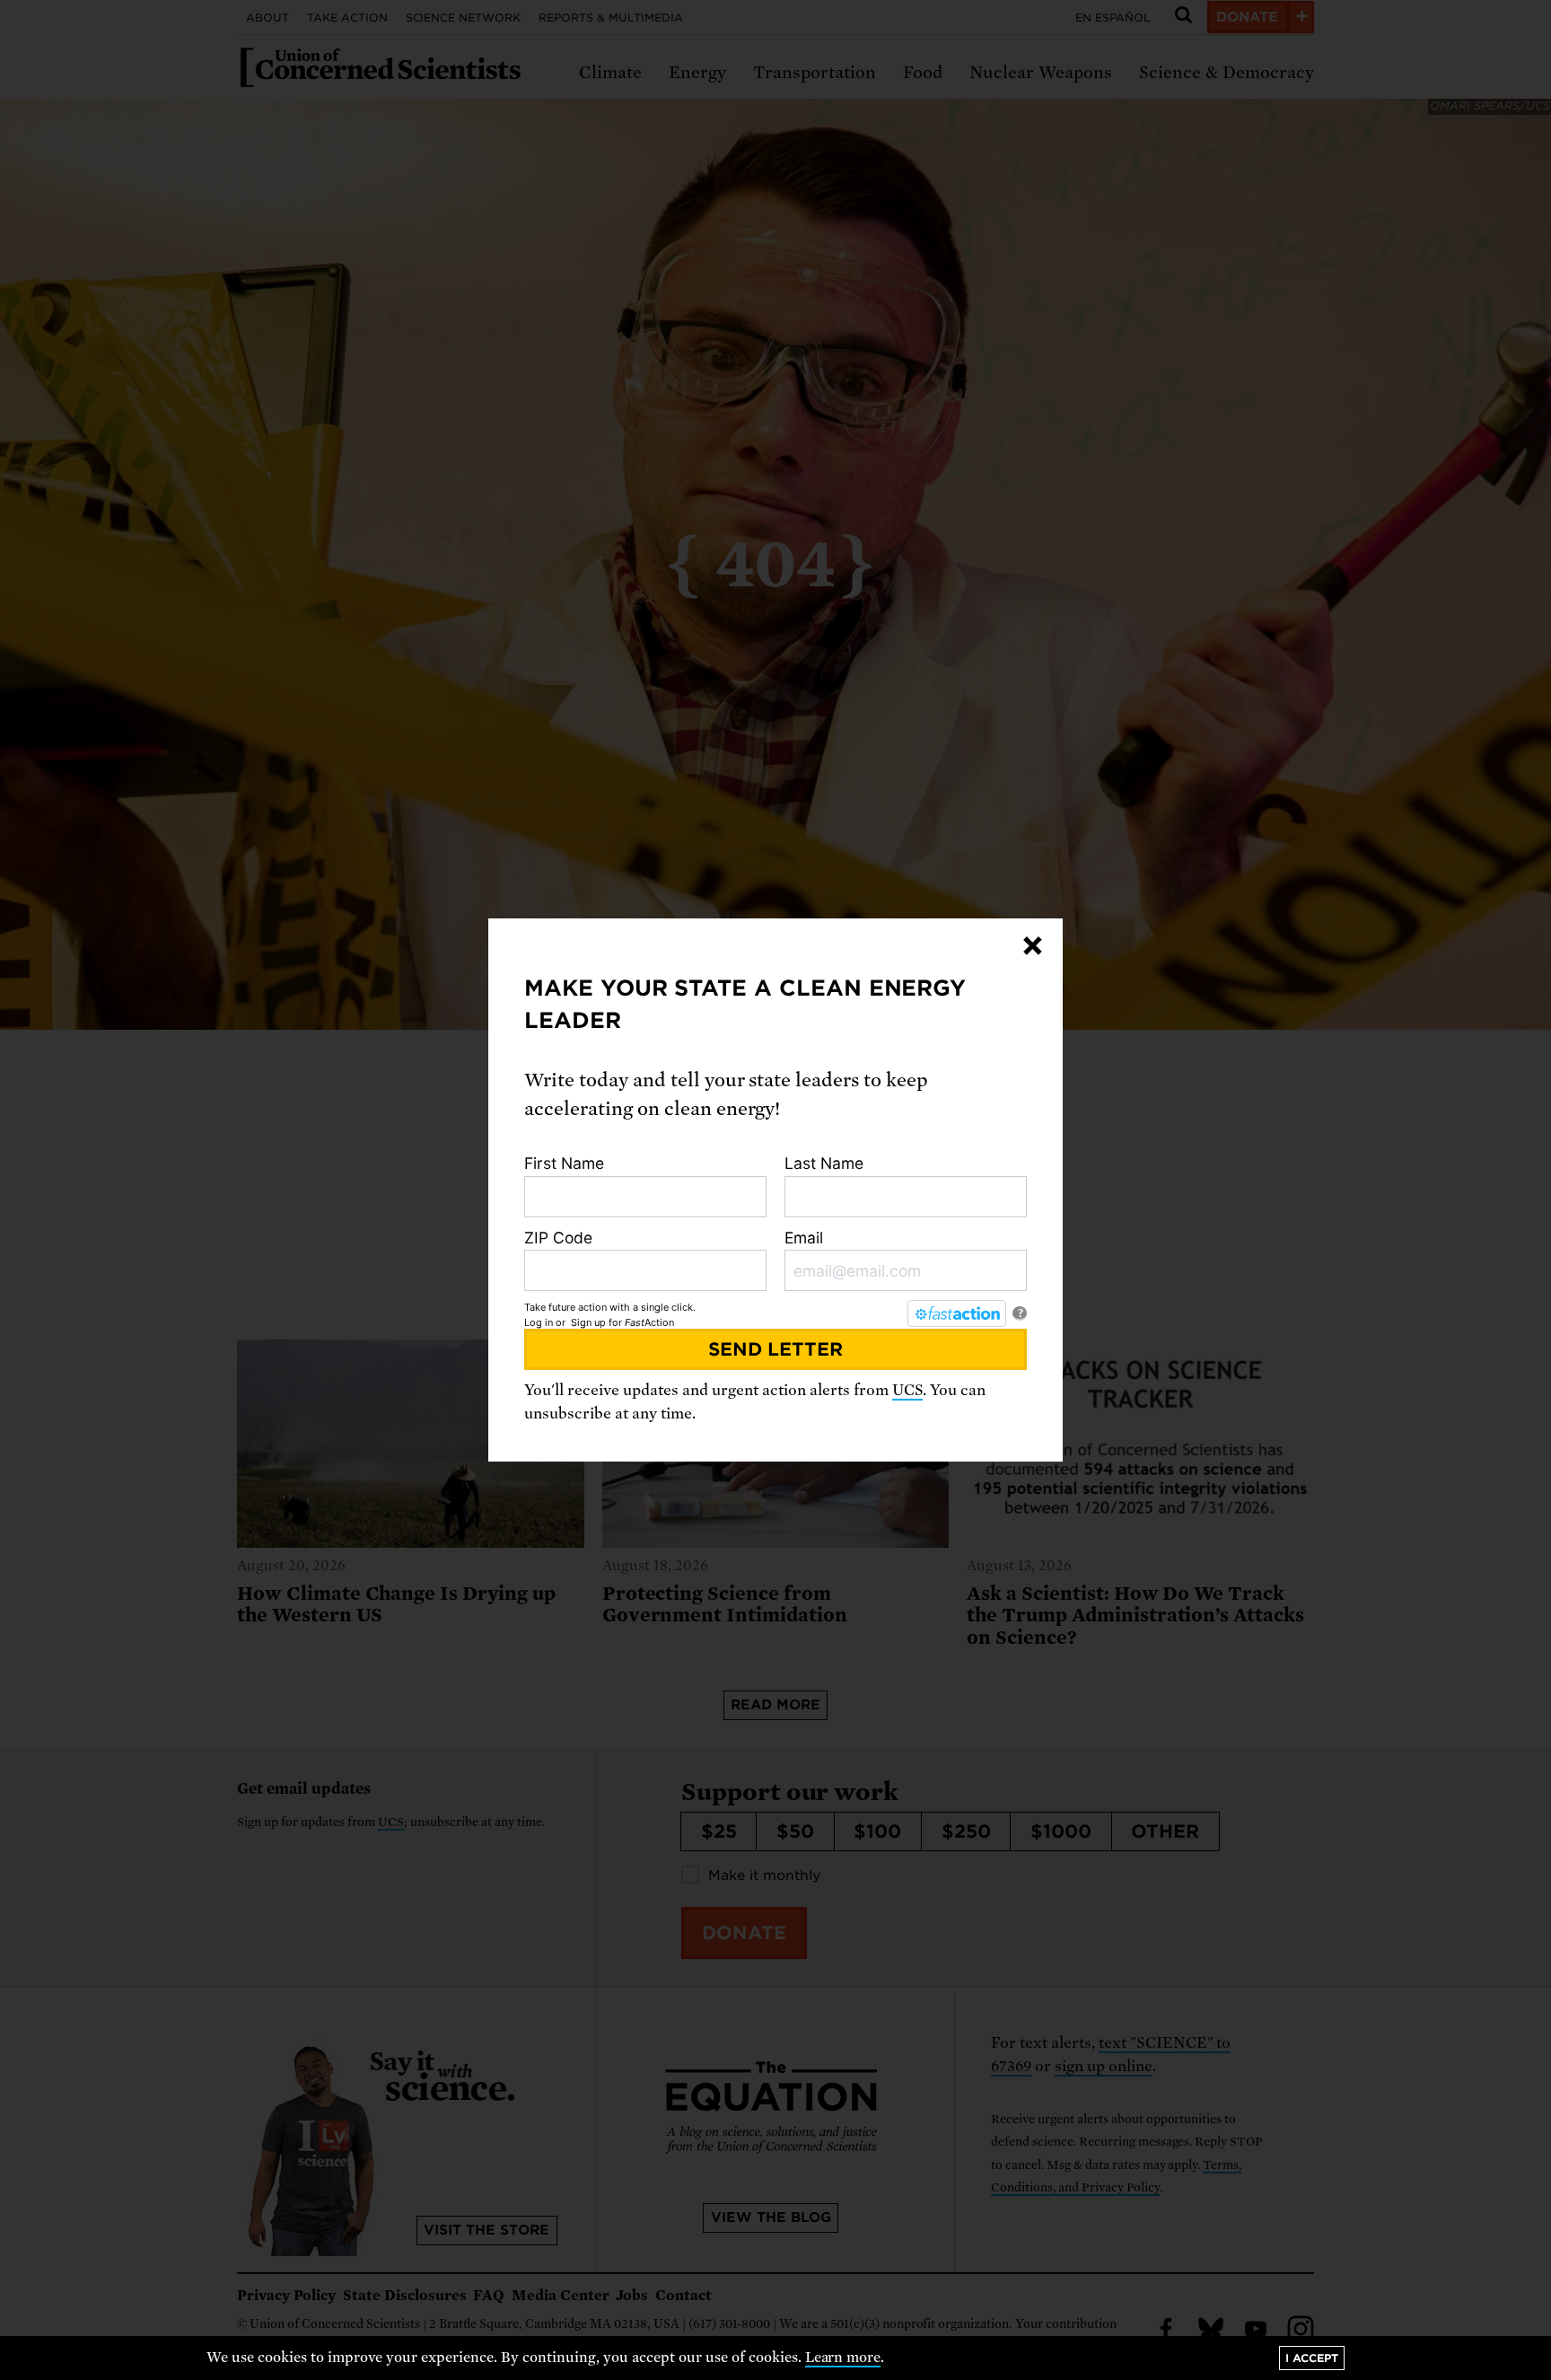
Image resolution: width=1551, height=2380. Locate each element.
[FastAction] (957, 1313)
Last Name (824, 1163)
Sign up (588, 1322)
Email (804, 1238)
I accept (1312, 2358)
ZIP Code (558, 1238)
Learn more (843, 2358)
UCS (907, 1390)
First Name (564, 1163)
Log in (539, 1322)
